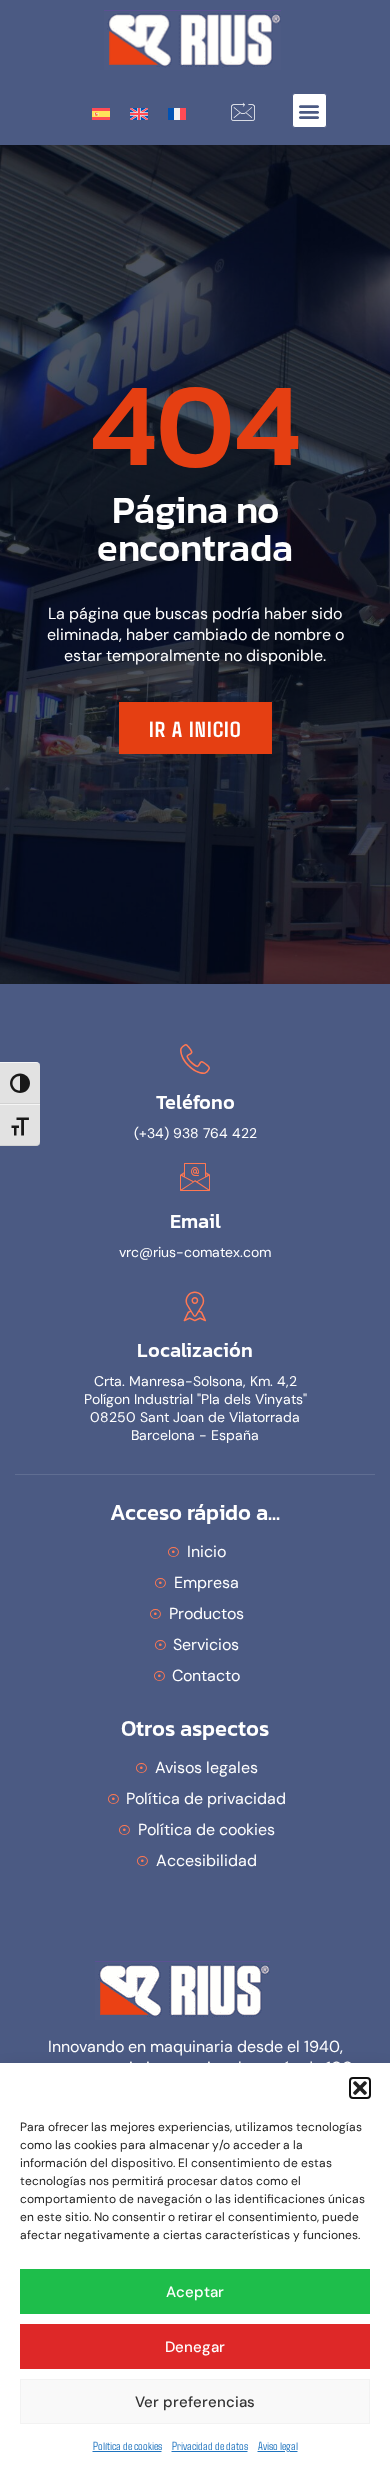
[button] (360, 2088)
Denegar (195, 2347)
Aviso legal (278, 2445)
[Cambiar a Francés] (177, 112)
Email (195, 1221)
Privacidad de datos (210, 2445)
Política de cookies (127, 2445)
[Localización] (195, 1306)
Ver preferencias (195, 2402)
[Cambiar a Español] (101, 112)
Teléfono (195, 1102)
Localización (195, 1350)
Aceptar (195, 2292)
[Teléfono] (195, 1059)
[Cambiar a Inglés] (139, 112)
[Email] (195, 1177)
